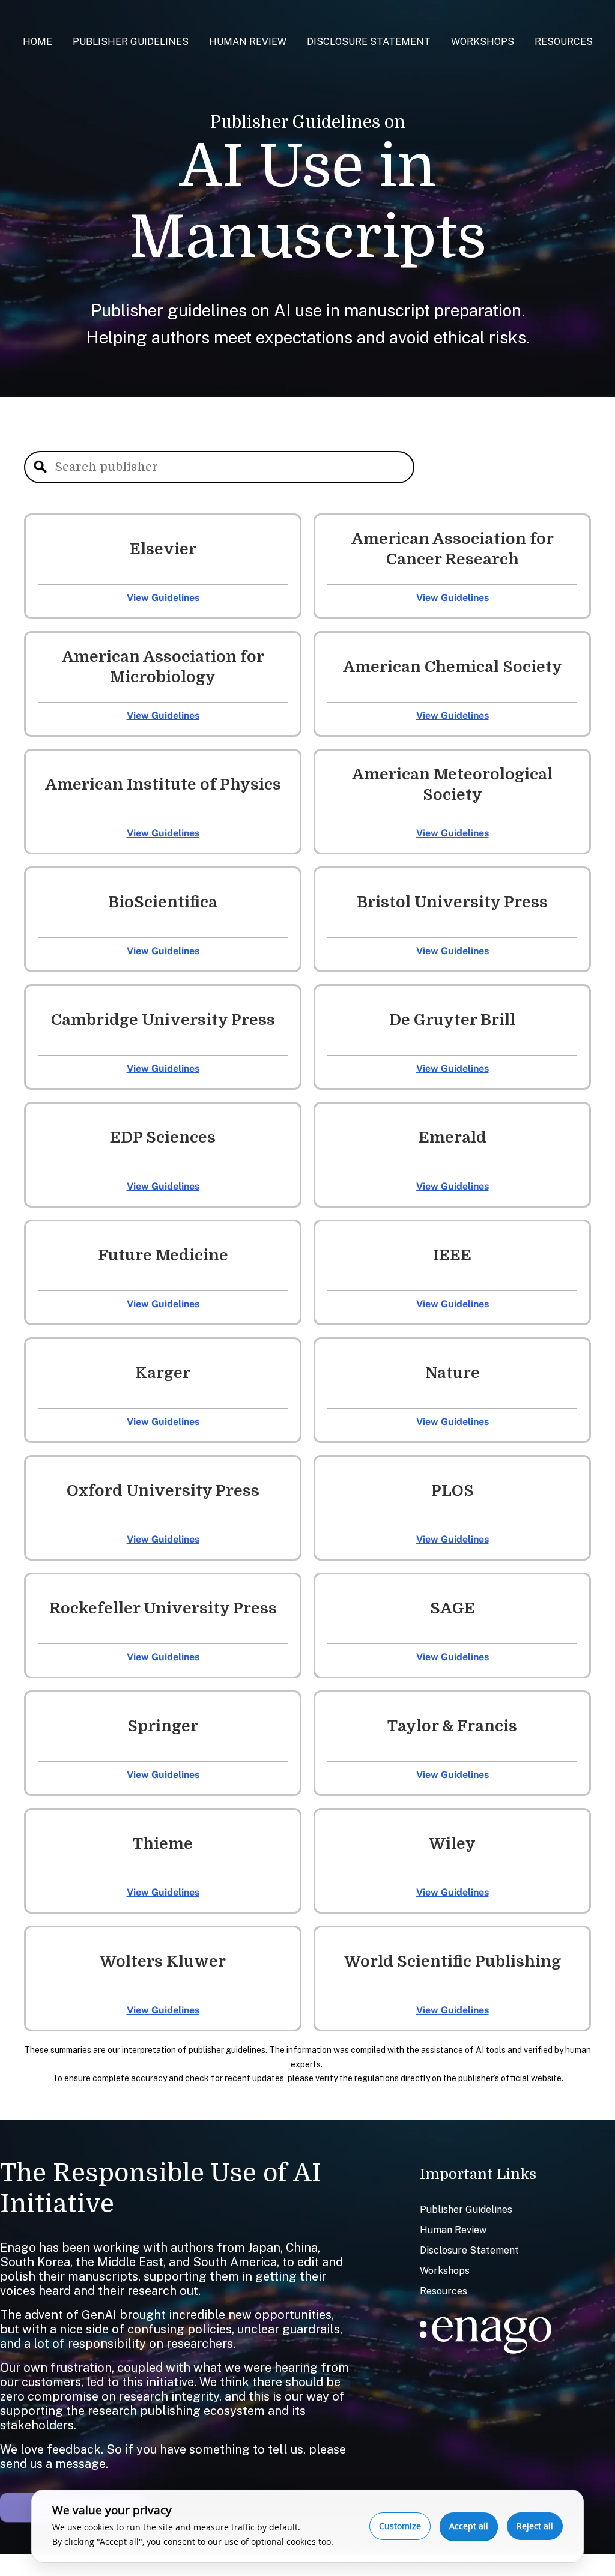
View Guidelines (163, 598)
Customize (400, 2526)
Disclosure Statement (369, 42)
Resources (564, 42)
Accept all (469, 2526)
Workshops (483, 42)
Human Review (248, 42)
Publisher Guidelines (131, 42)
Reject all (535, 2526)
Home (38, 42)
